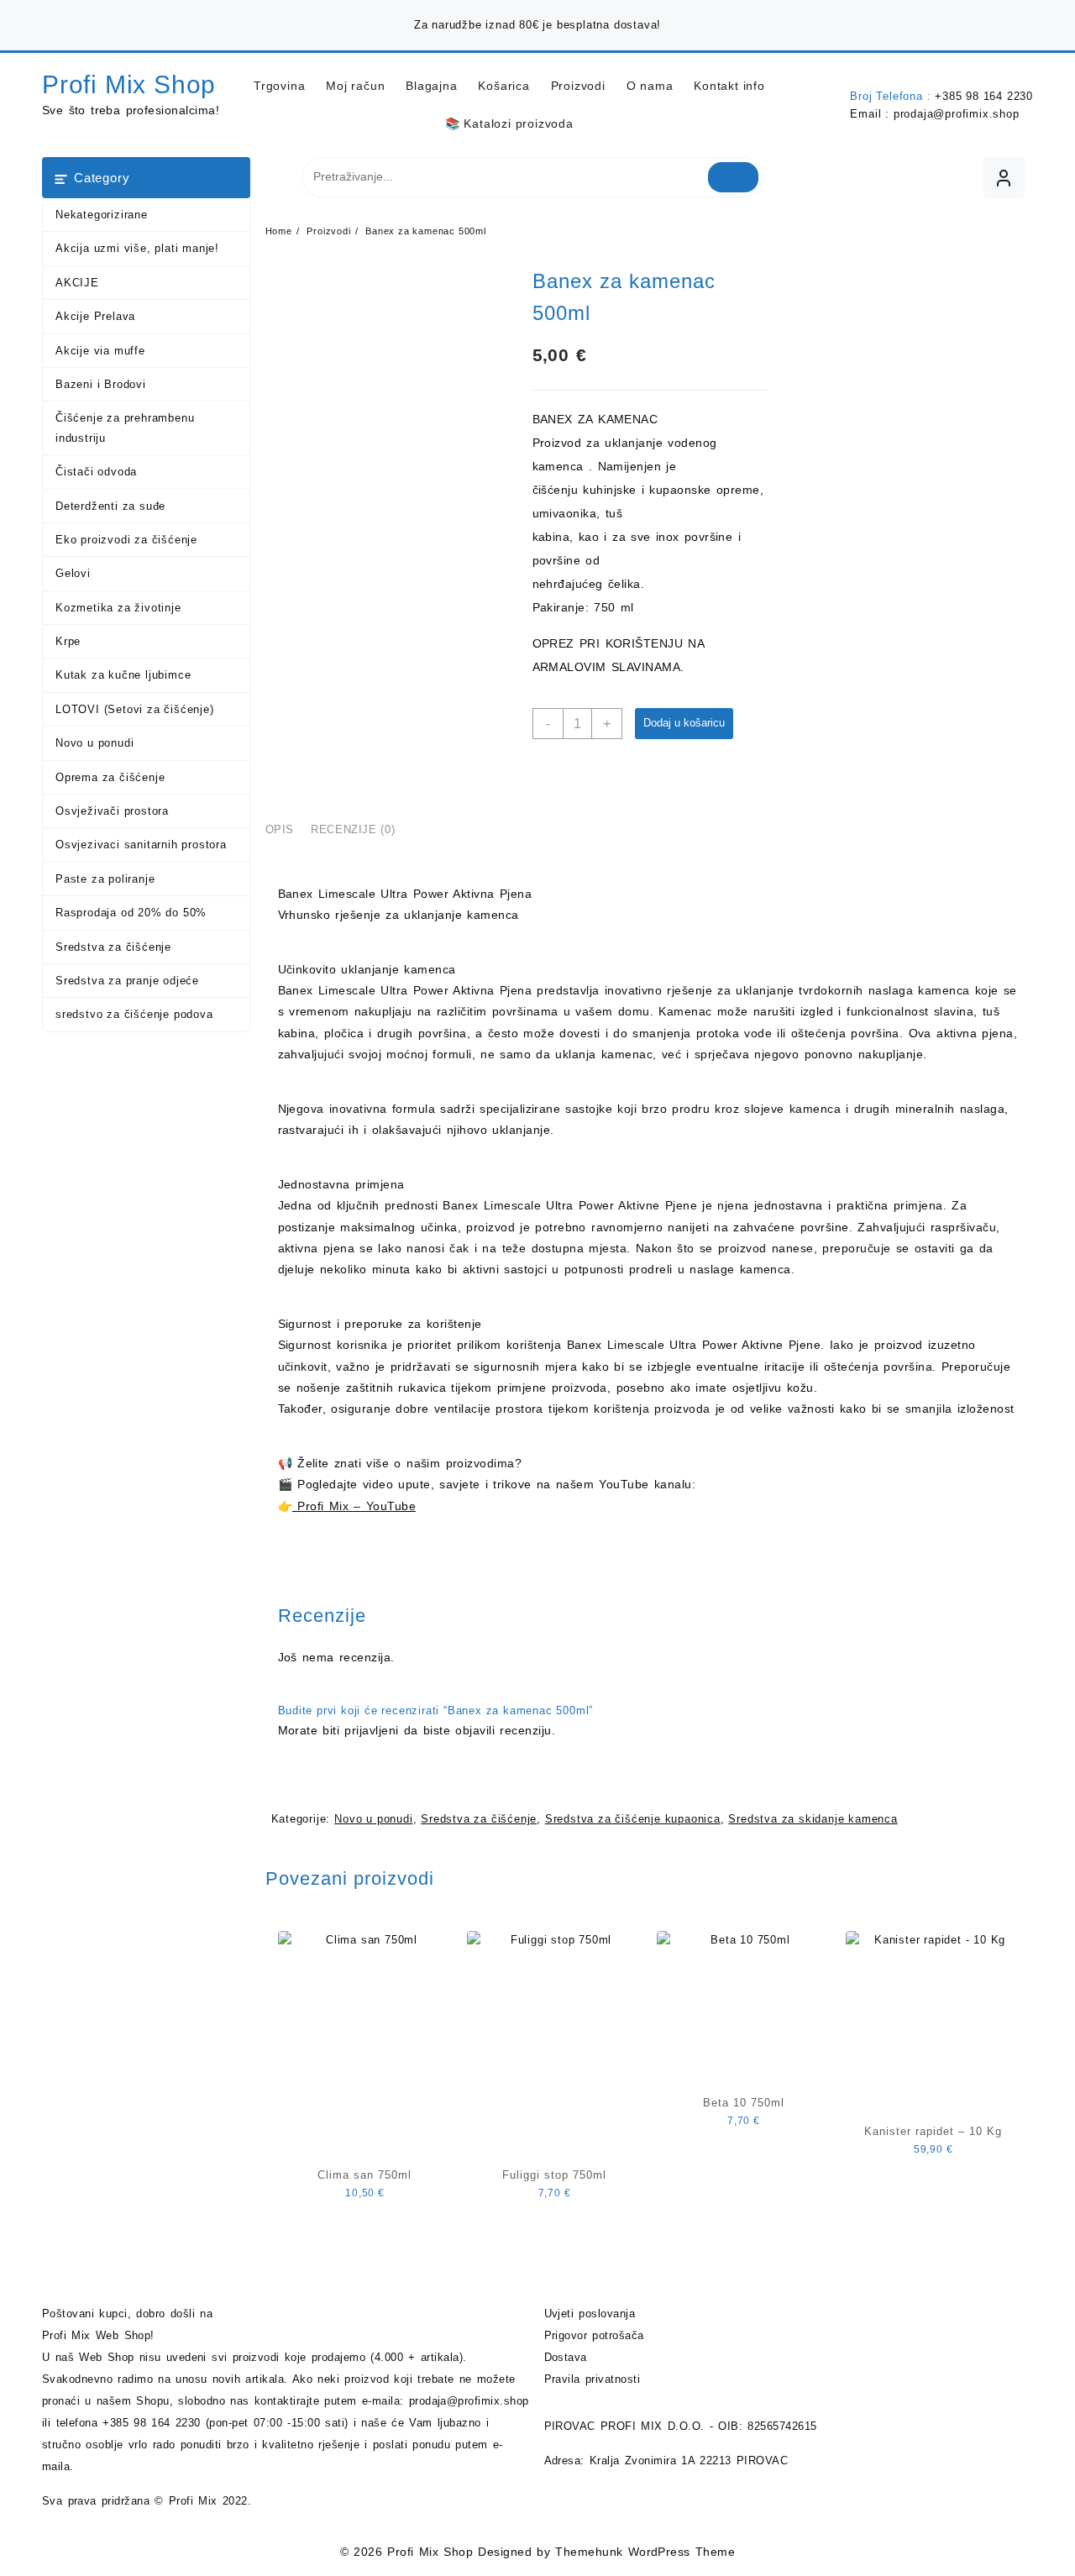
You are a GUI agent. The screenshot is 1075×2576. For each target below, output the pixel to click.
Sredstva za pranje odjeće (127, 981)
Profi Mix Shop (129, 84)
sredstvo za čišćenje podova (134, 1014)
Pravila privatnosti (593, 2379)
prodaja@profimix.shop (957, 114)
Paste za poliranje (105, 879)
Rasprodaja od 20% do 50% (131, 913)
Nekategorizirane (102, 215)
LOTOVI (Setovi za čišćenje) (135, 709)
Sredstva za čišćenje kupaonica (633, 1819)
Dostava (566, 2357)
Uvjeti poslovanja (590, 2314)
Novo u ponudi (94, 743)
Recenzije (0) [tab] (353, 829)
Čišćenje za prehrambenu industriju (125, 428)
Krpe (68, 641)
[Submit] (734, 177)
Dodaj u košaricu (684, 723)
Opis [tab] (280, 829)
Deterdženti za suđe (110, 506)
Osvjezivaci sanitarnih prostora (141, 845)
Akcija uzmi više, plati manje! (137, 248)
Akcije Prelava (95, 316)
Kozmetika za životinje (118, 608)
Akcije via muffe (100, 351)
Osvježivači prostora (112, 811)
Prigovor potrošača (594, 2335)
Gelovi (73, 573)
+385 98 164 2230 (984, 96)
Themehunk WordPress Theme (645, 2552)
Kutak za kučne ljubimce (123, 675)
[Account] (1004, 178)
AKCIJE (77, 283)
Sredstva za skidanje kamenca (813, 1819)
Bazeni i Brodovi (101, 384)
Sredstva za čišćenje (113, 947)
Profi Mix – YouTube (354, 1506)
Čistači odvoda (96, 472)
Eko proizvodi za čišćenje (126, 540)
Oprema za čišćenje (110, 777)
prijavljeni (371, 1730)
